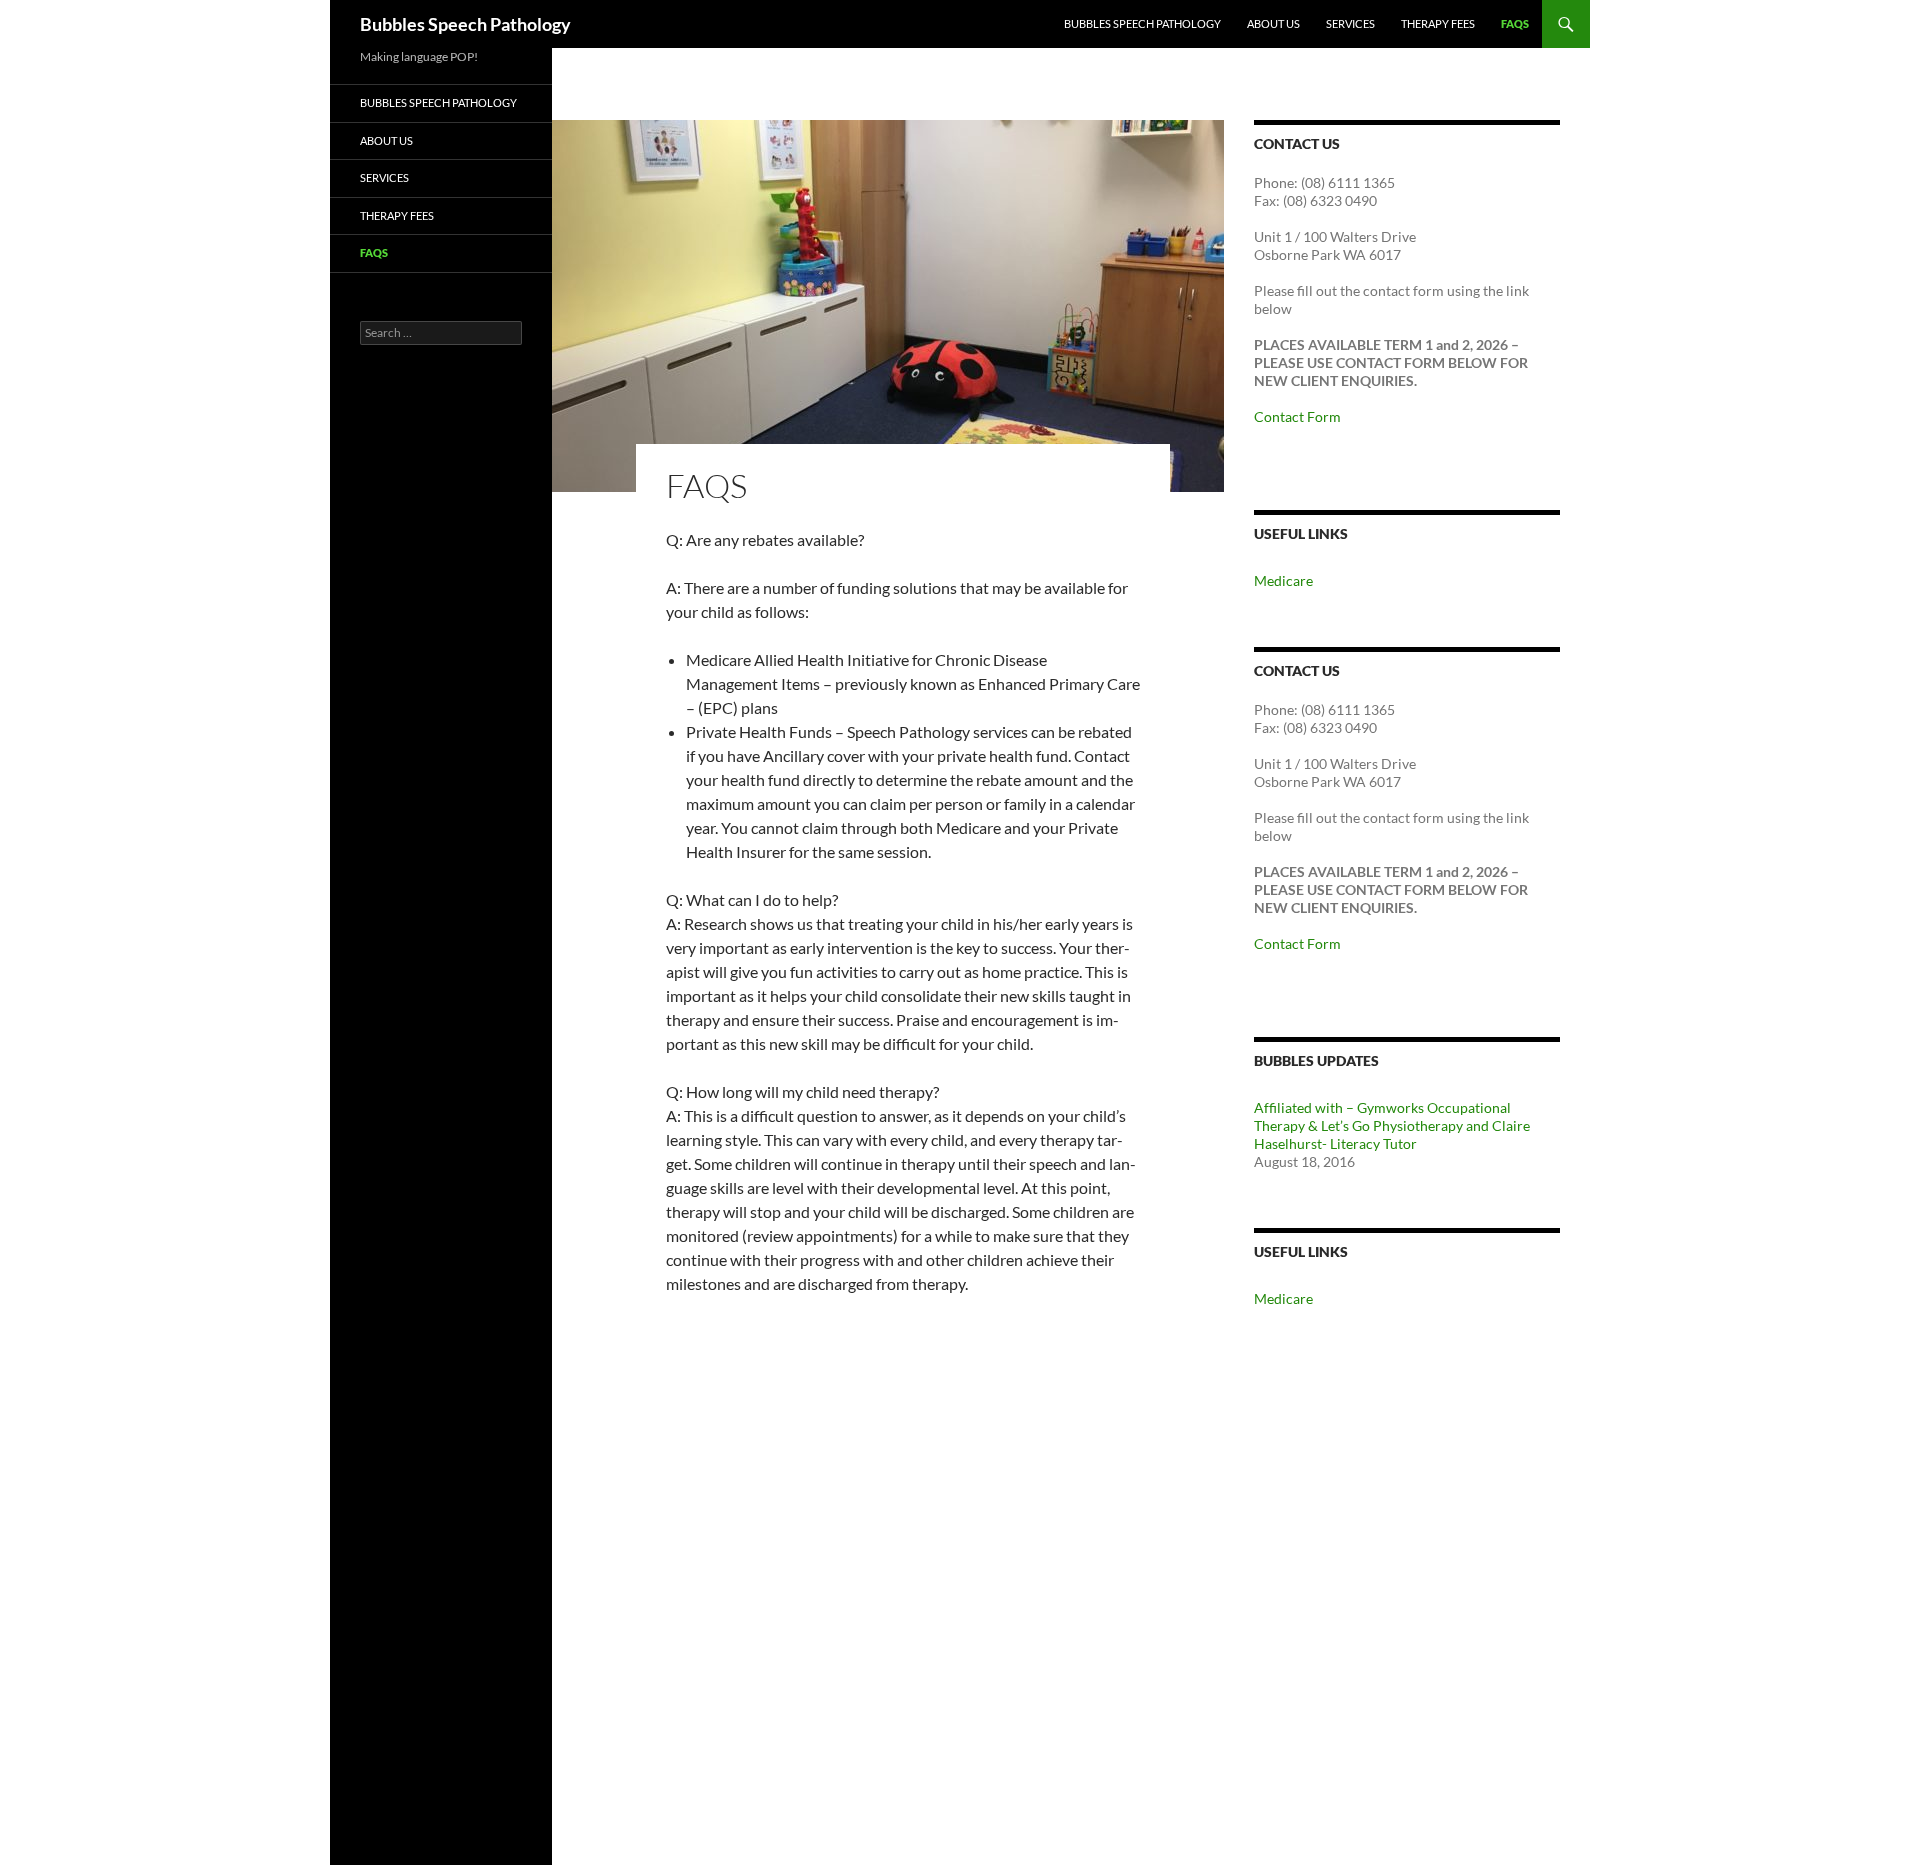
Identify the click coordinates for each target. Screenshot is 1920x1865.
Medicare (1283, 580)
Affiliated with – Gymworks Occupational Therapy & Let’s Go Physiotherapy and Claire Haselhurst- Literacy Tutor (1392, 1125)
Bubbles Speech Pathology (465, 24)
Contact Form (1297, 416)
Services (1350, 23)
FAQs (1515, 23)
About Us (1273, 23)
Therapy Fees (1438, 23)
